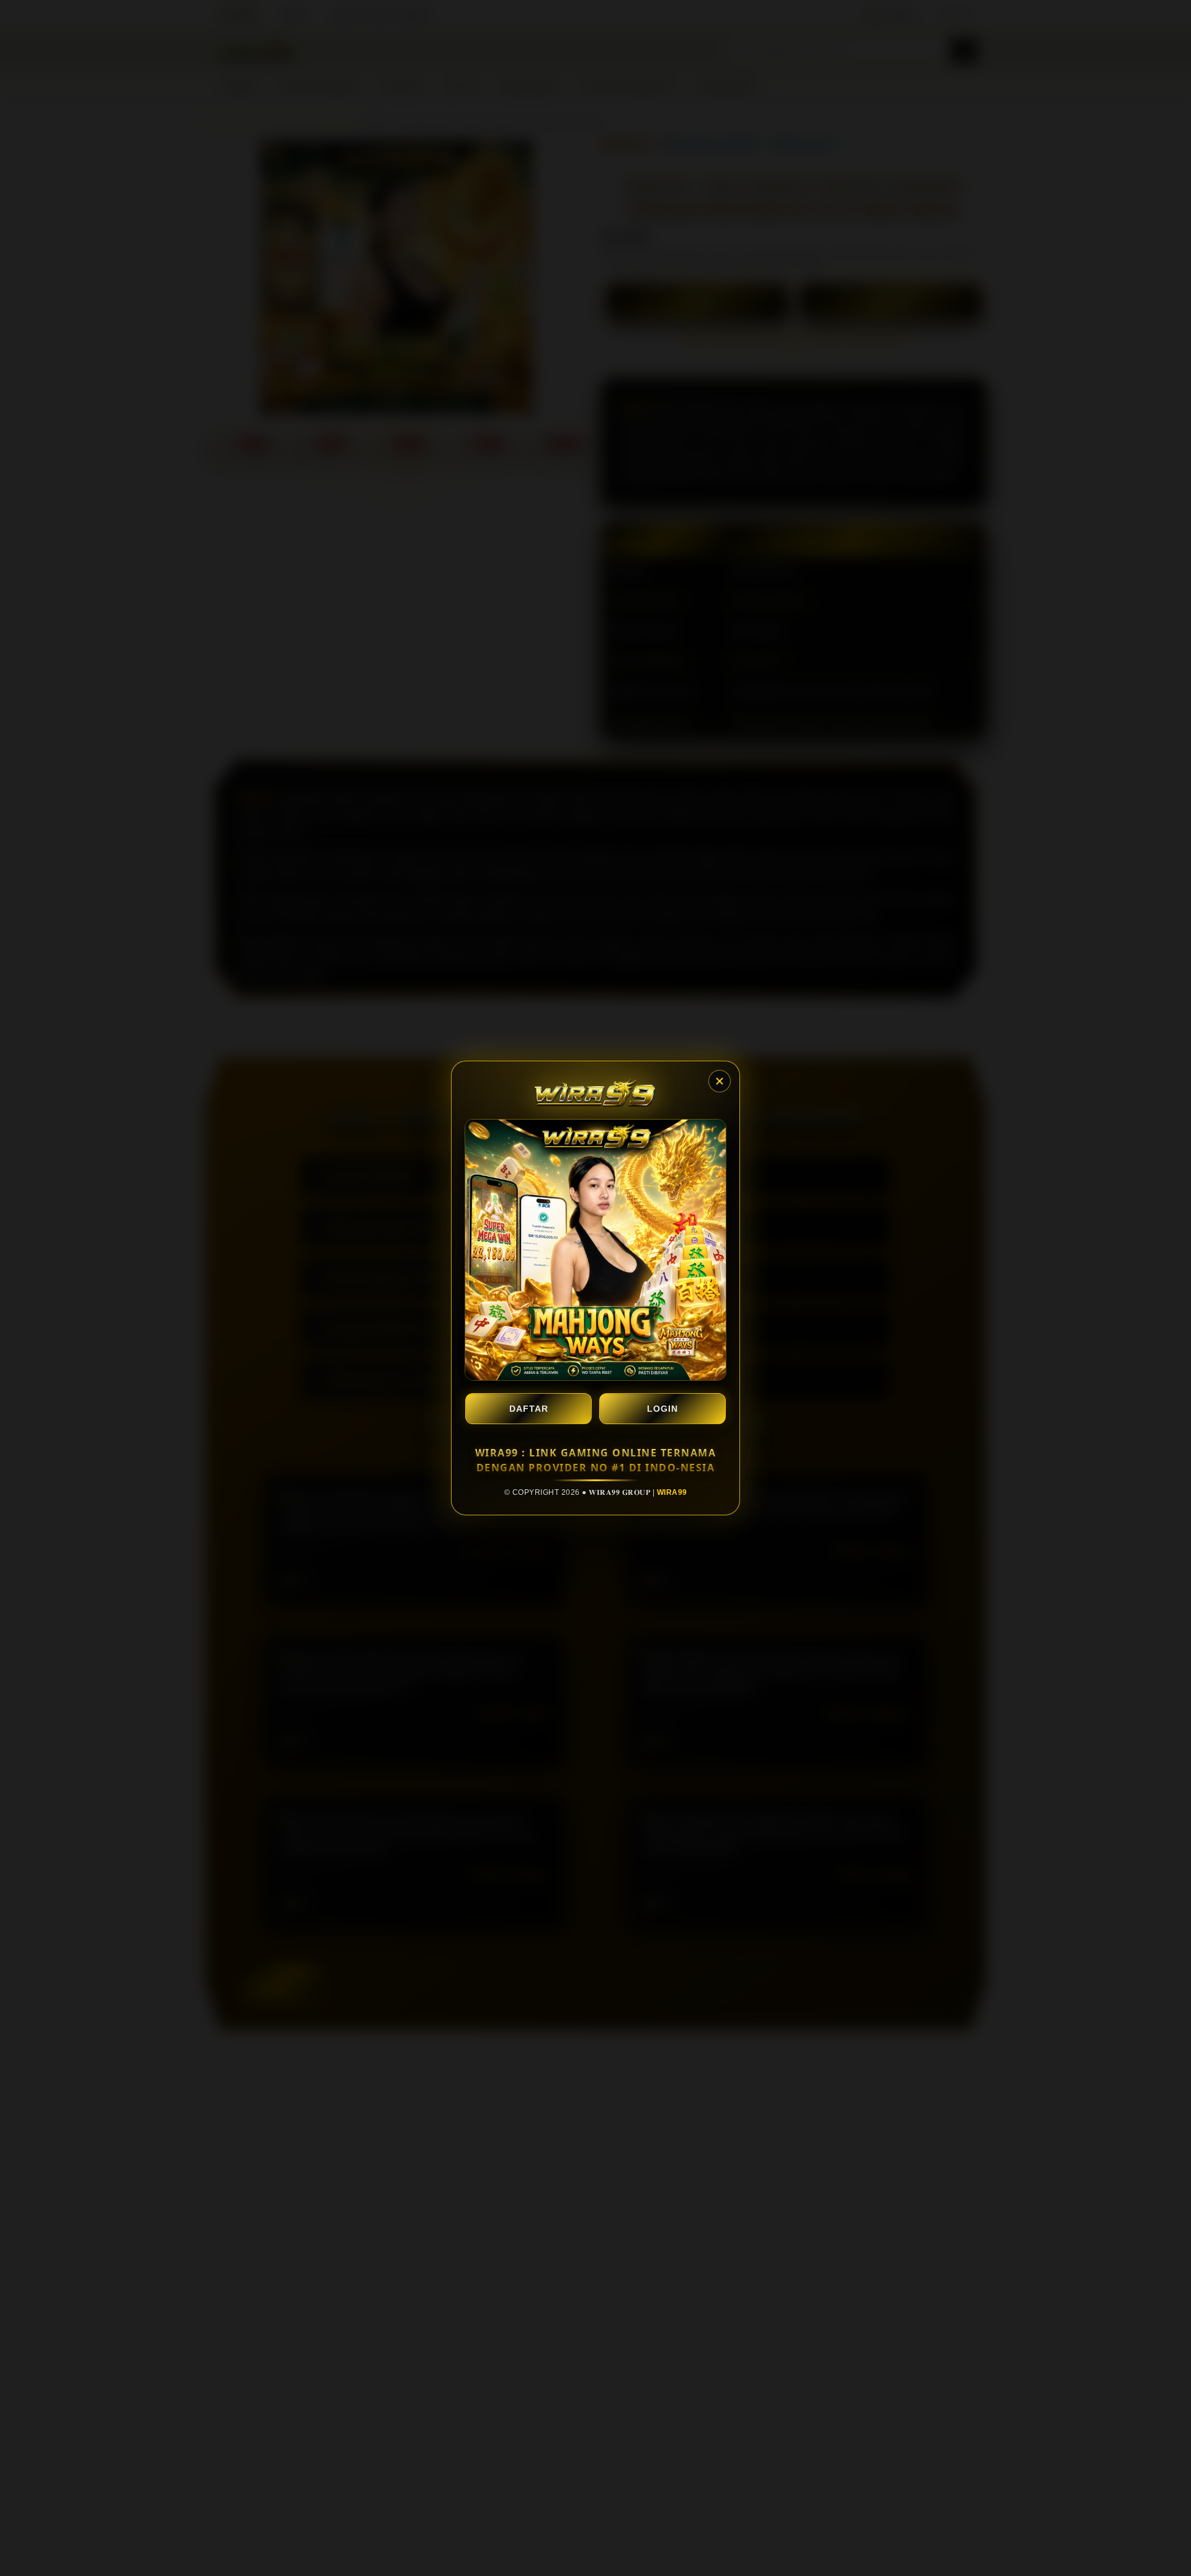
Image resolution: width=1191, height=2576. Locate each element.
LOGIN (662, 1409)
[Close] (720, 1081)
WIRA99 (672, 1492)
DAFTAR (529, 1409)
